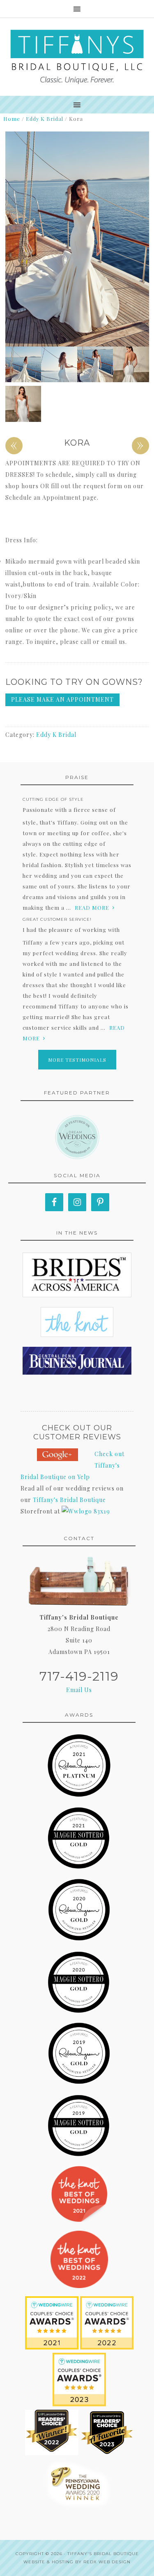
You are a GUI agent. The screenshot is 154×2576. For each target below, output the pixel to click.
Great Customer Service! (57, 919)
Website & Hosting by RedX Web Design (77, 2562)
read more (92, 907)
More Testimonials (77, 1060)
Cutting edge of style (53, 799)
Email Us (79, 1690)
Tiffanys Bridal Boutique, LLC (77, 57)
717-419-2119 (79, 1676)
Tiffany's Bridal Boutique (69, 1500)
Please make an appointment (62, 699)
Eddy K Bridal (45, 119)
